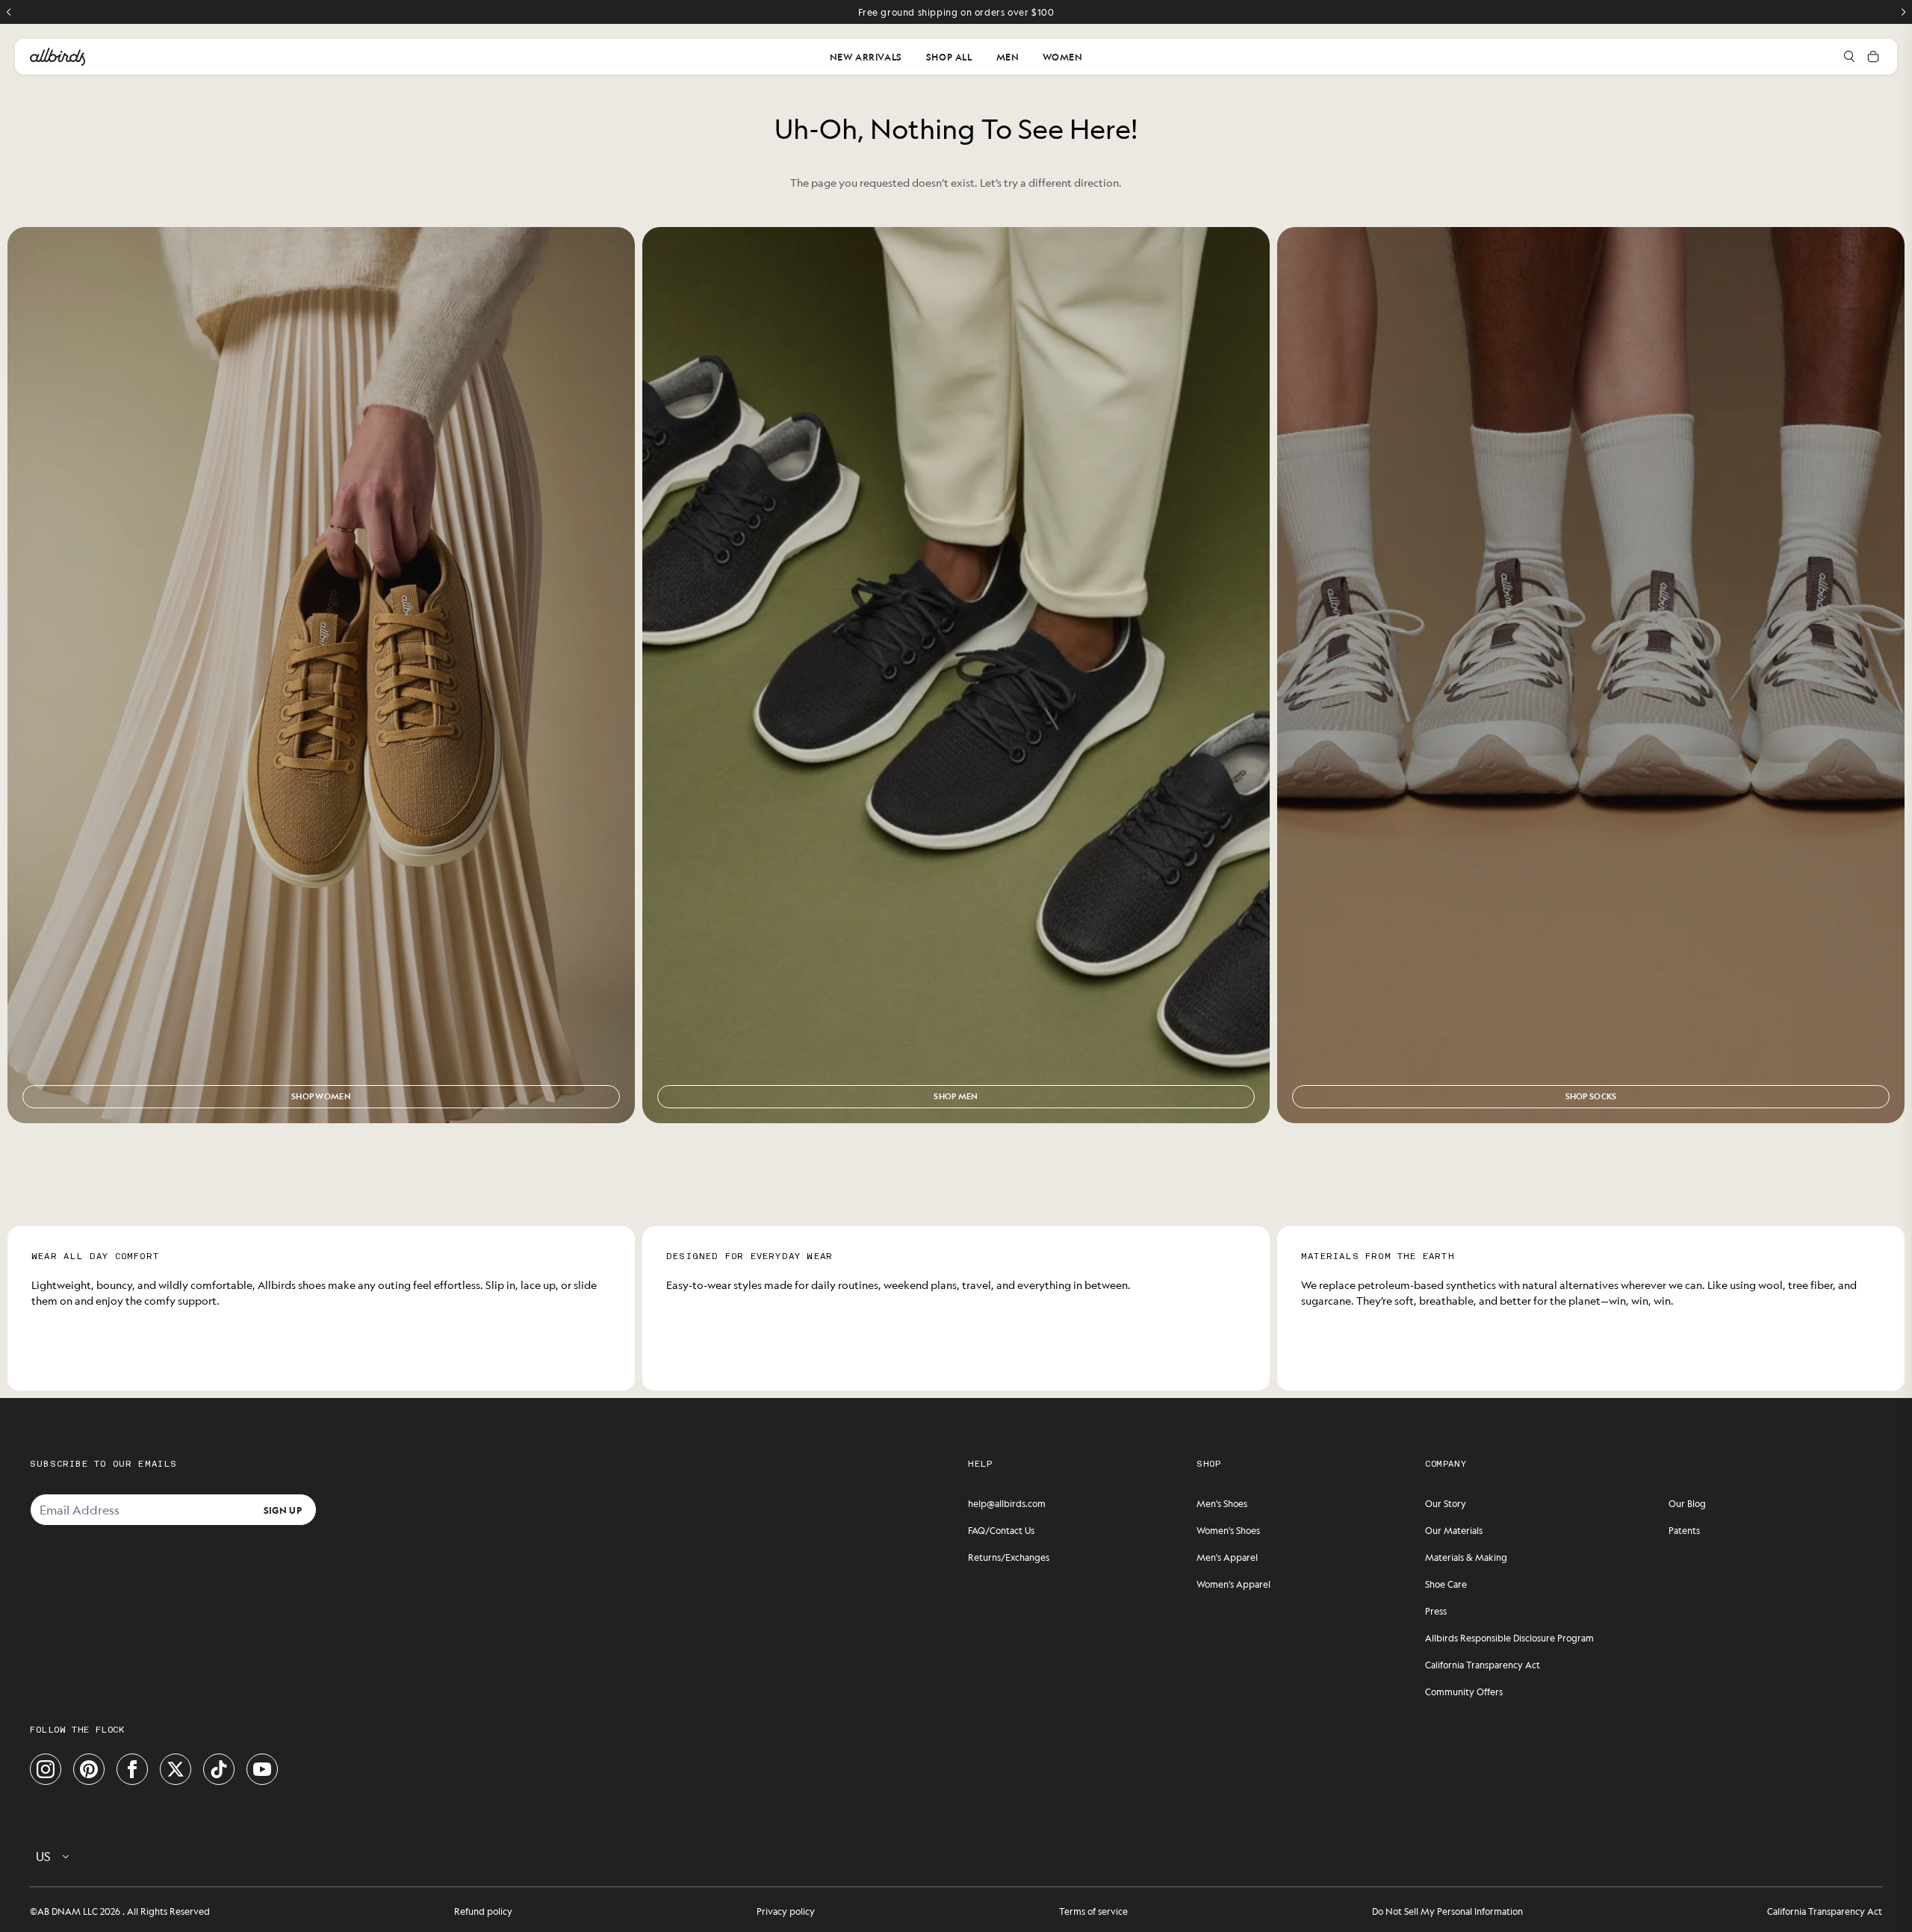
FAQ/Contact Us (1001, 1530)
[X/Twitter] (176, 1769)
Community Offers (1464, 1692)
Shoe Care (1446, 1584)
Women (1062, 57)
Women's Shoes (1228, 1530)
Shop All (949, 57)
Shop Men (956, 1096)
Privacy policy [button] (786, 1911)
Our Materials (1454, 1530)
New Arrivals (866, 57)
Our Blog (1687, 1503)
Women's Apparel (1233, 1584)
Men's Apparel (1227, 1557)
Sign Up (283, 1509)
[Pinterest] (89, 1769)
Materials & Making (1466, 1557)
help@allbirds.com (1007, 1503)
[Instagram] (46, 1769)
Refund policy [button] (483, 1911)
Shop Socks (1591, 1096)
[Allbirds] (58, 57)
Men (1008, 57)
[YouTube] (262, 1769)
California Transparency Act (1483, 1665)
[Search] (1849, 57)
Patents (1684, 1530)
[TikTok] (219, 1769)
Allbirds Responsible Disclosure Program (1509, 1638)
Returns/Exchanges (1009, 1557)
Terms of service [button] (1093, 1911)
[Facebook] (132, 1769)
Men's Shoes (1222, 1503)
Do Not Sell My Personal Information (1447, 1911)
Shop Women (321, 1096)
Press (1436, 1611)
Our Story (1446, 1503)
